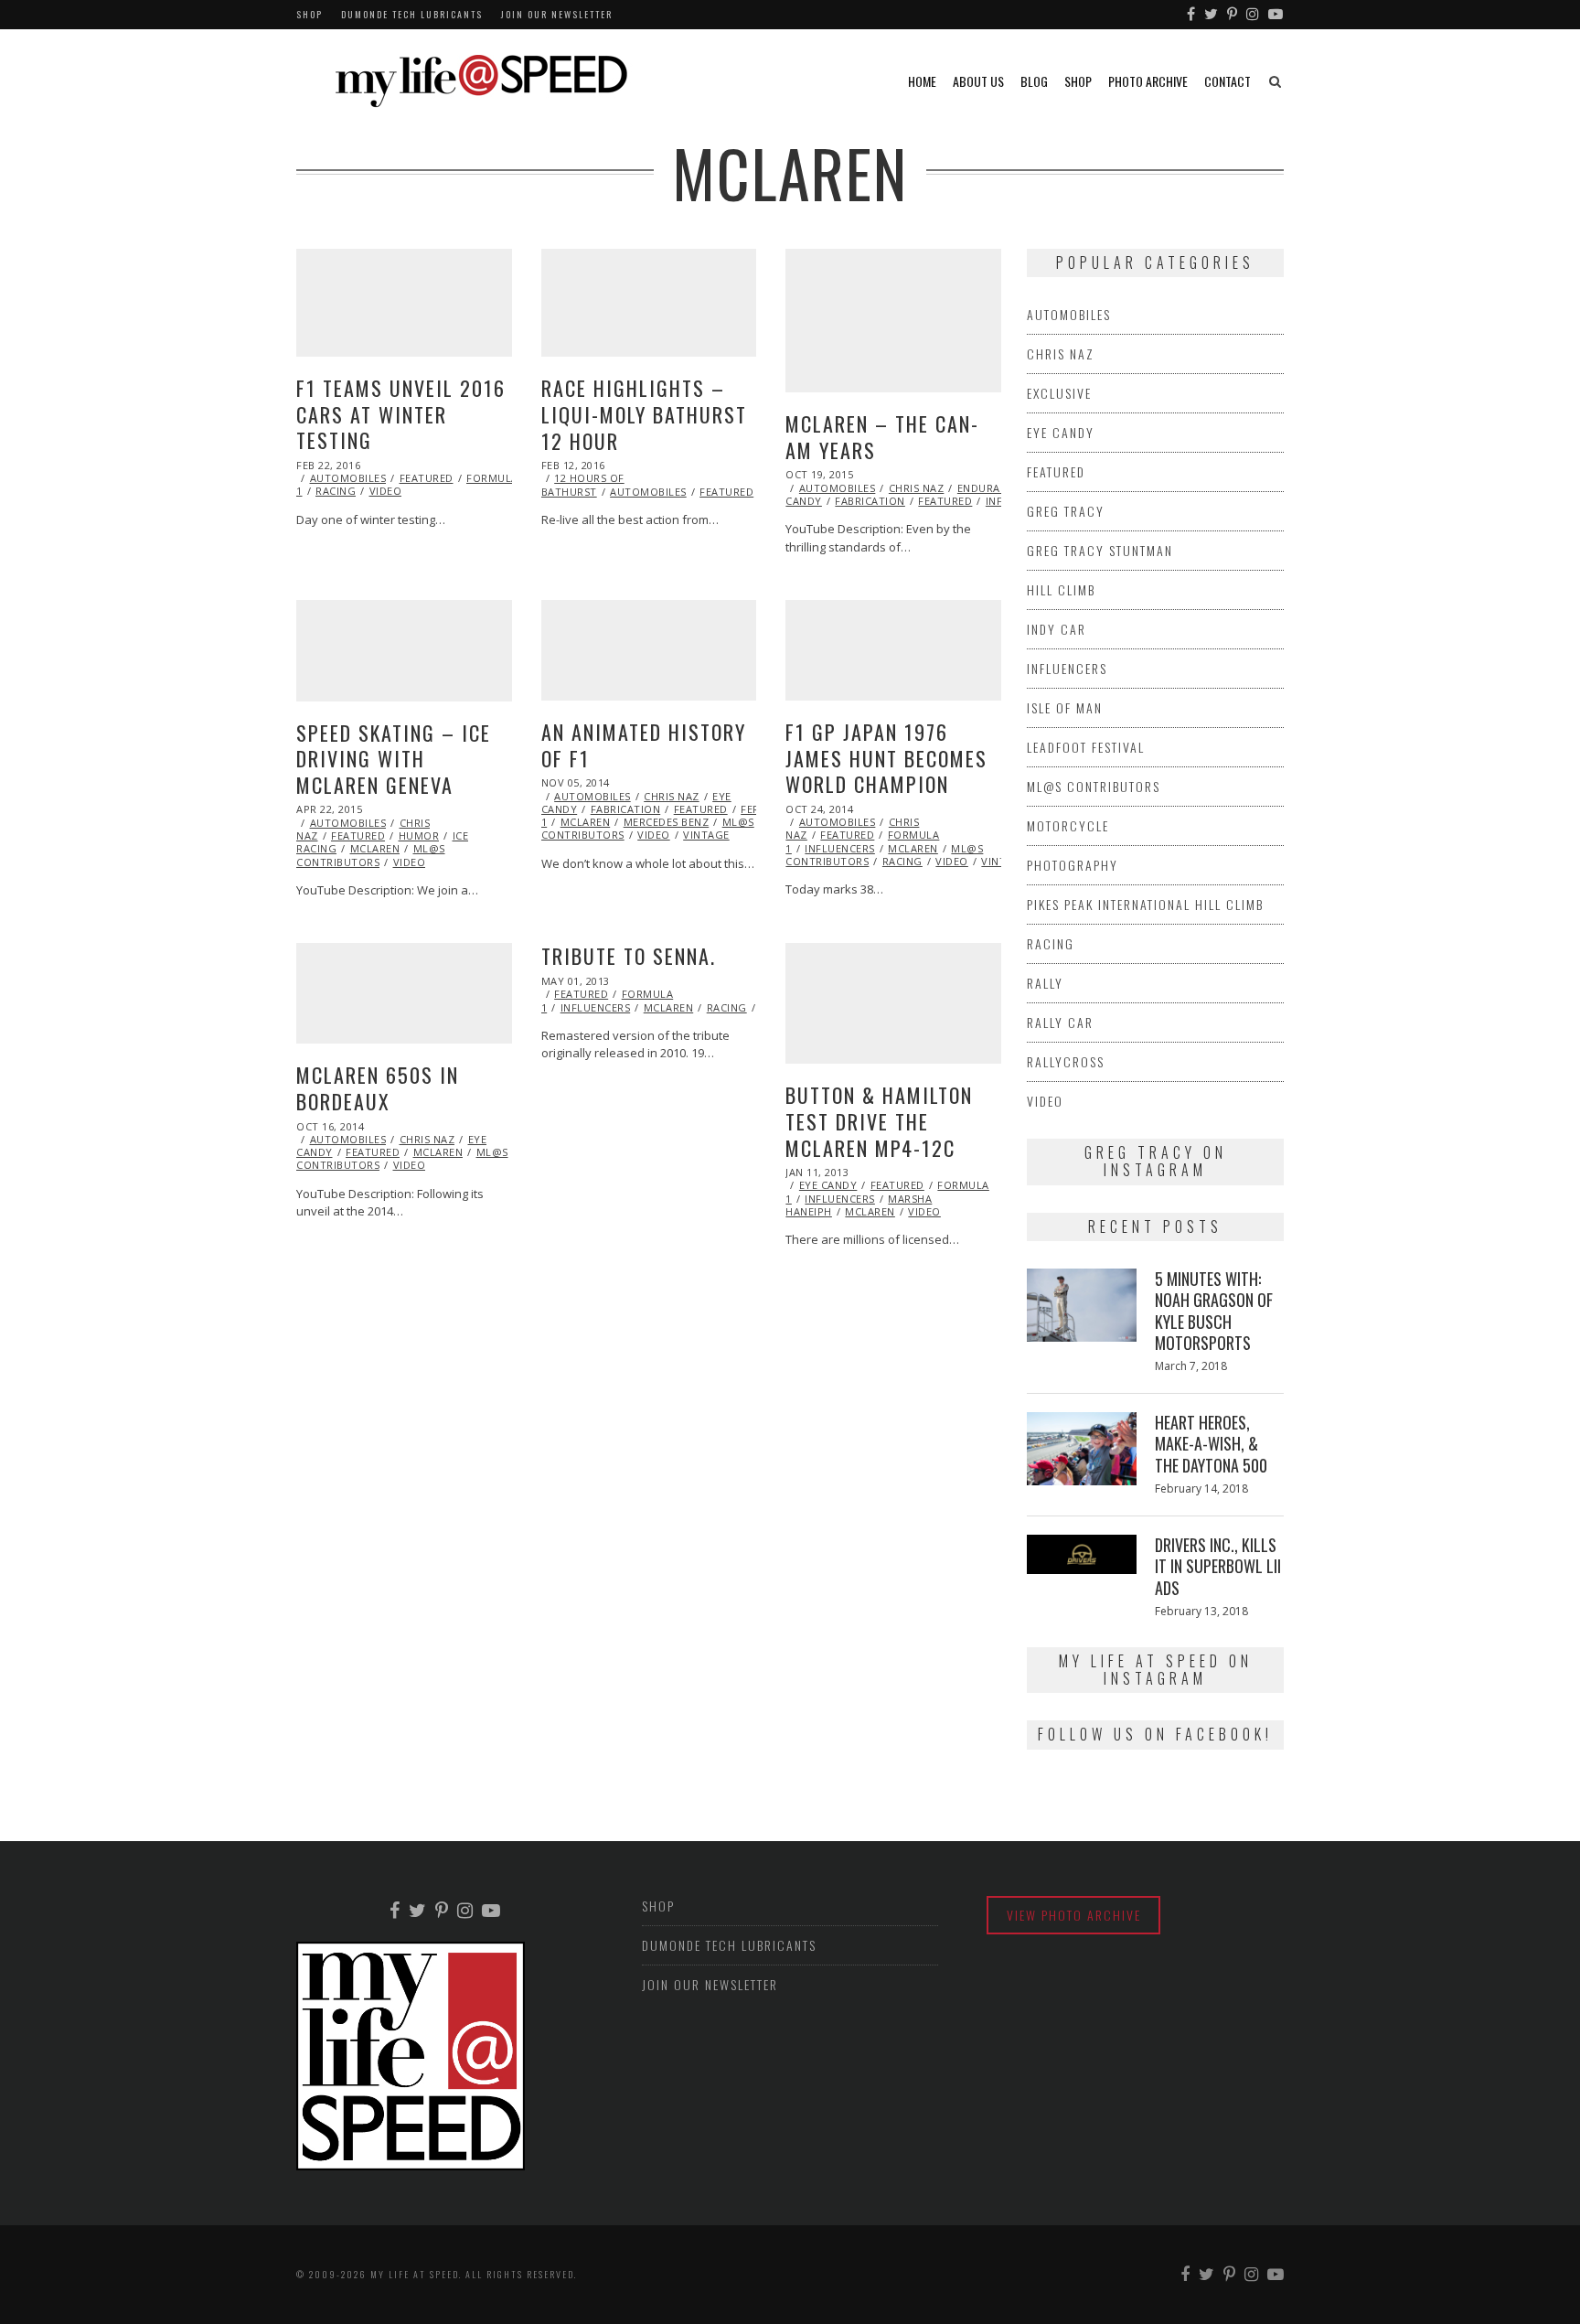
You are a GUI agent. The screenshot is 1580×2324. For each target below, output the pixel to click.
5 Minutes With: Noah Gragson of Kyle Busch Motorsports (1214, 1311)
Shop (310, 14)
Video (386, 491)
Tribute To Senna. (629, 956)
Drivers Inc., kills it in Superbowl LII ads (1218, 1566)
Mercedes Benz (667, 822)
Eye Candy (828, 1185)
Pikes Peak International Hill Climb (1145, 904)
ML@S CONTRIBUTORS (371, 855)
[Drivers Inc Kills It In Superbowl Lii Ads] (1082, 1554)
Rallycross (1066, 1061)
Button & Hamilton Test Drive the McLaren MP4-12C (879, 1121)
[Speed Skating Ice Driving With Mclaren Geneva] (404, 651)
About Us (978, 81)
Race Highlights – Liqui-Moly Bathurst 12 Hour (644, 414)
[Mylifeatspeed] (1192, 15)
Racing (336, 491)
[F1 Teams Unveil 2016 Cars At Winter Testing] (404, 303)
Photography (1073, 865)
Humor (419, 835)
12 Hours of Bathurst (583, 484)
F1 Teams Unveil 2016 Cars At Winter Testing (401, 414)
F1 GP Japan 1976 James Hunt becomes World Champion (886, 758)
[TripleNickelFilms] (1276, 15)
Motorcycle (1068, 825)
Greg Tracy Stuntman (1100, 550)
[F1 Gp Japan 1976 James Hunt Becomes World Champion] (893, 650)
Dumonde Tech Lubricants (412, 14)
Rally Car (1060, 1022)
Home (922, 81)
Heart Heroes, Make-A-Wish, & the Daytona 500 (1211, 1444)
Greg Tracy (1066, 511)
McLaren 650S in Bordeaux (378, 1088)
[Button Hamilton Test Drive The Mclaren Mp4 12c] (893, 1003)
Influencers (840, 848)
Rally (1045, 983)
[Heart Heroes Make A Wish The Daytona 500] (1082, 1449)
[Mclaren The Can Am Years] (893, 321)
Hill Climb (1061, 589)
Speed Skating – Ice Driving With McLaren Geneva (394, 759)
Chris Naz (917, 488)
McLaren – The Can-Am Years (882, 437)
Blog (1034, 81)
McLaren (375, 848)
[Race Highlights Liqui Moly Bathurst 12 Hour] (649, 303)
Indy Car (1057, 629)
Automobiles (348, 478)
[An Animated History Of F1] (649, 650)
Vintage (706, 835)
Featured (427, 478)
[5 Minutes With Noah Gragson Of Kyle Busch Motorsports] (1082, 1305)
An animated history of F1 (644, 745)
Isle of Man (1065, 707)
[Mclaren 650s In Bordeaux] (404, 993)
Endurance (989, 488)
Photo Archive (1148, 81)
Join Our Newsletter (557, 14)
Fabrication (870, 501)
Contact (1228, 81)
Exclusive (1059, 393)
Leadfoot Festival (1086, 747)
